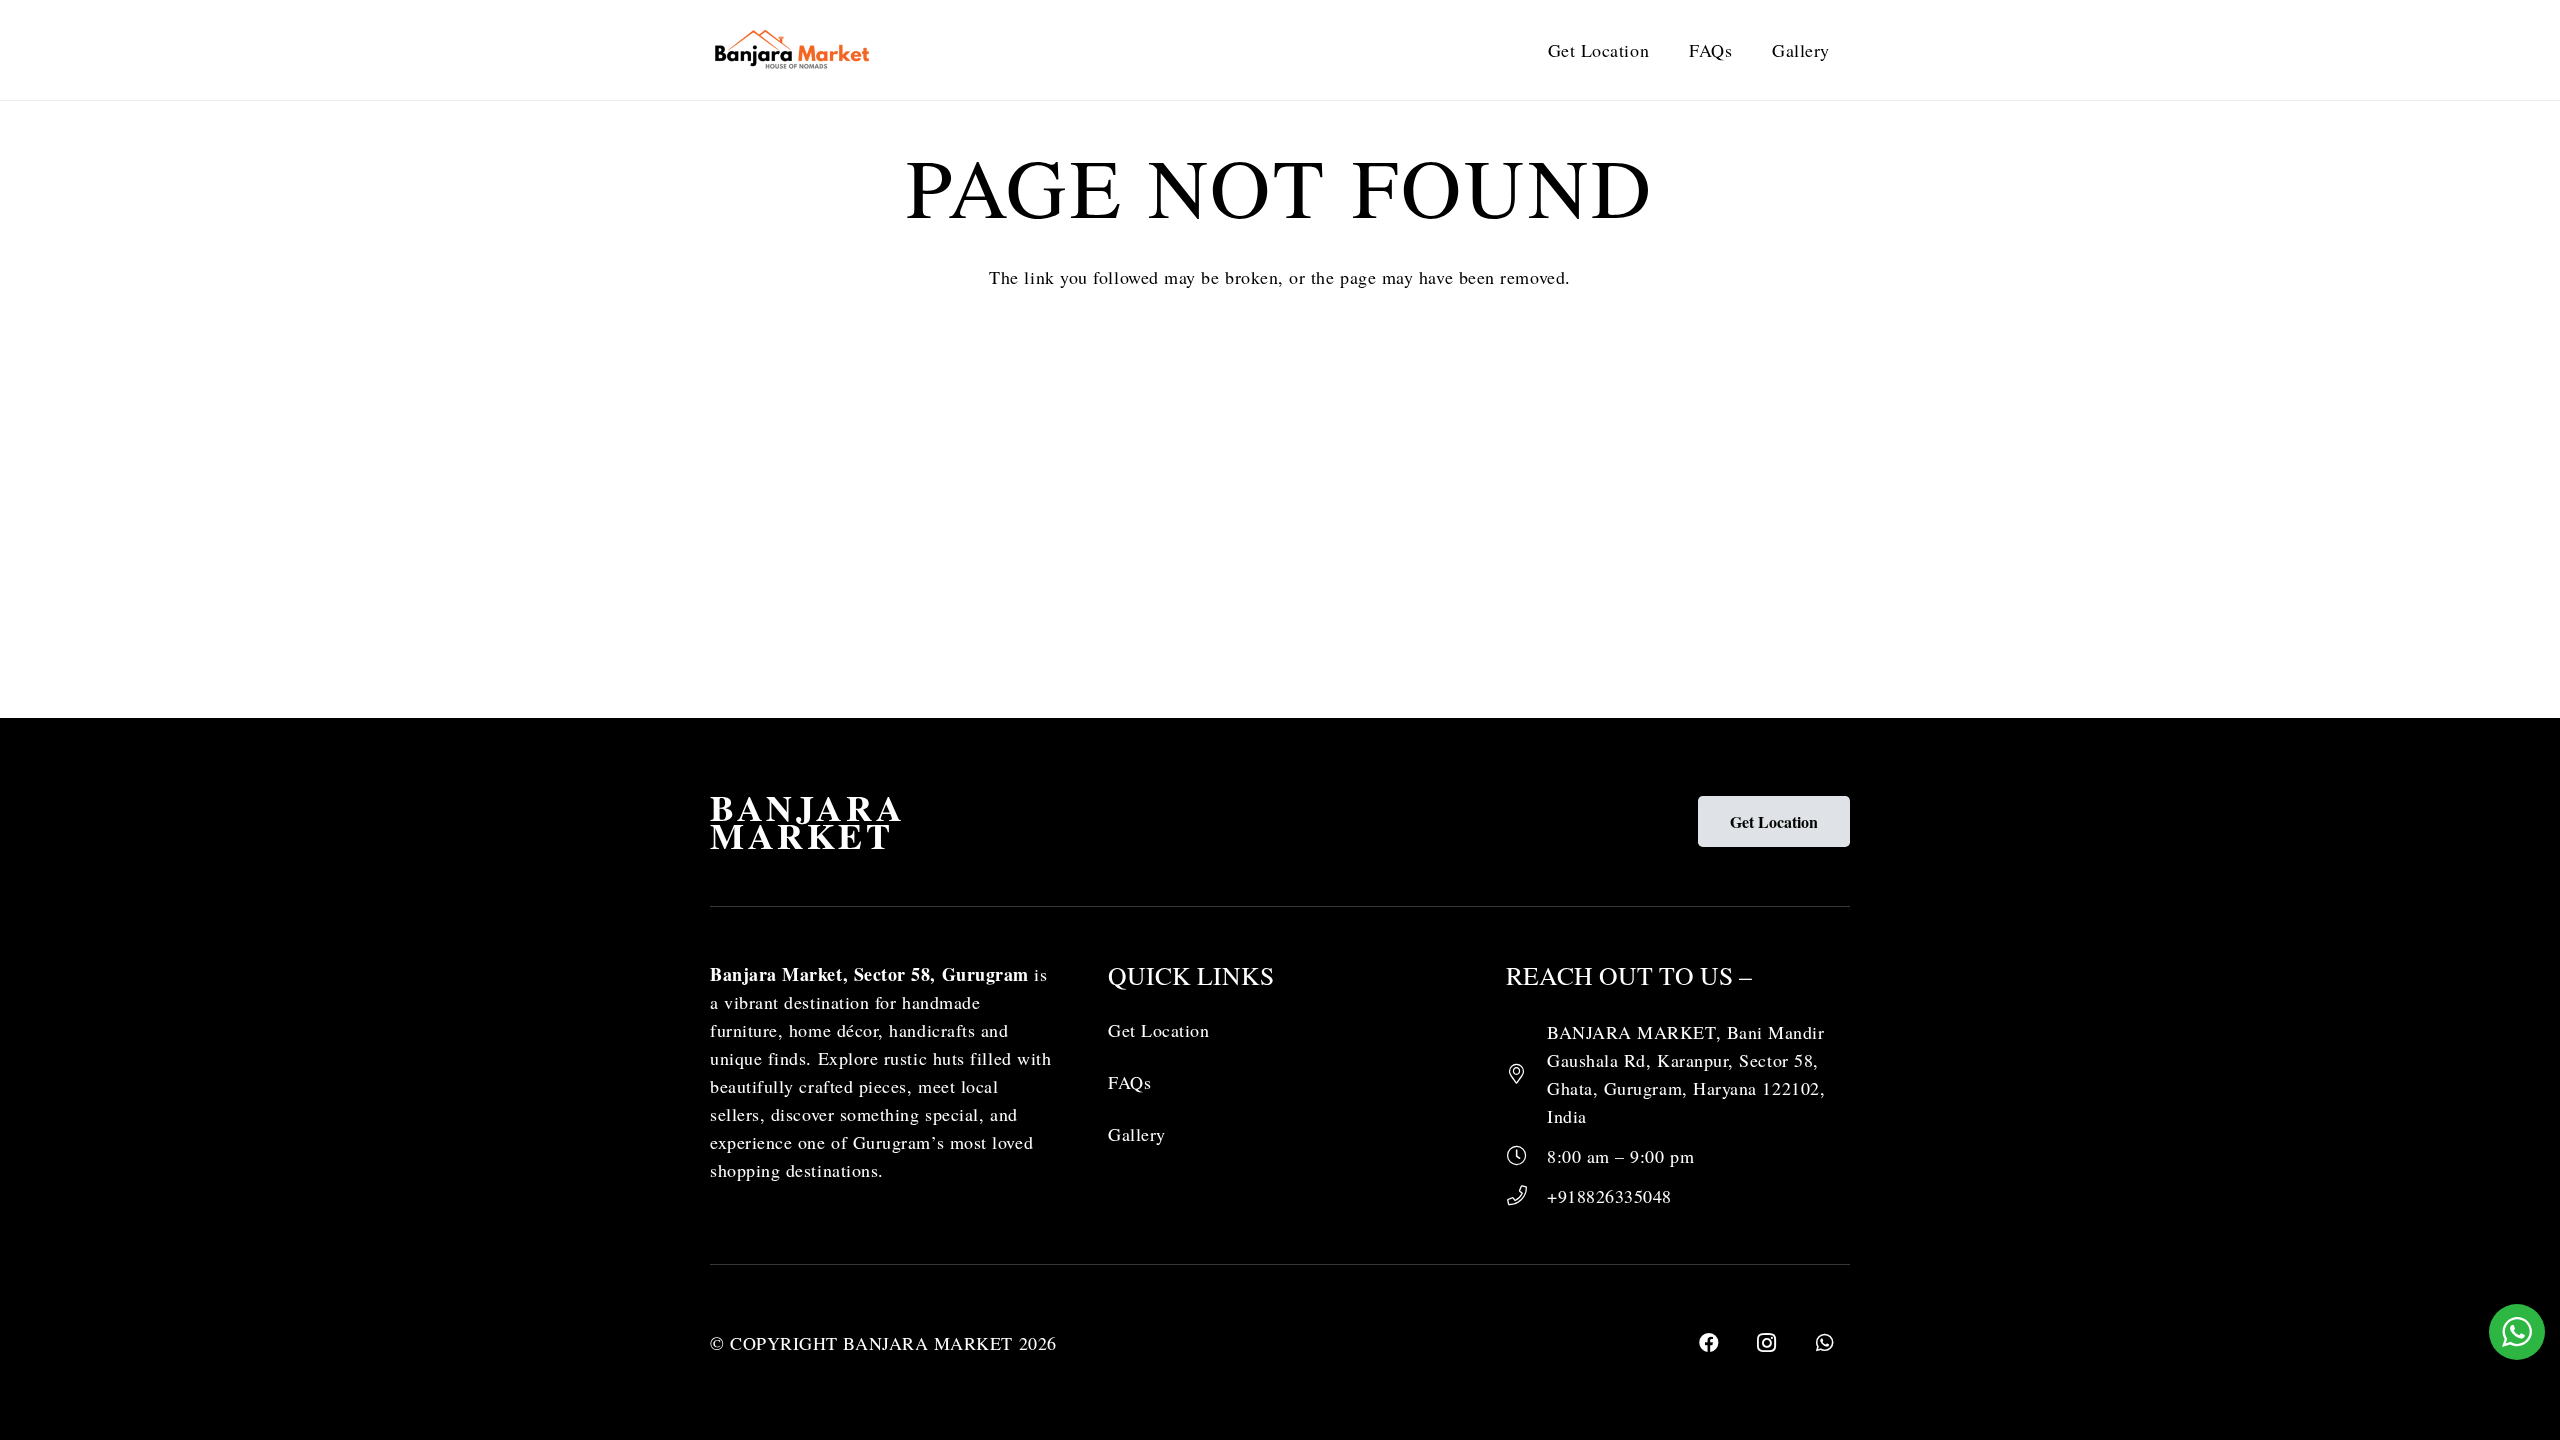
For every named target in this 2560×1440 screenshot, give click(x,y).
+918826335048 (1609, 1196)
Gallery (1137, 1134)
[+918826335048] (1526, 1196)
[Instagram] (1767, 1343)
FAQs (1129, 1082)
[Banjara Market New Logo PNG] (793, 50)
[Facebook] (1709, 1343)
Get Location (1158, 1030)
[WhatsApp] (1825, 1343)
